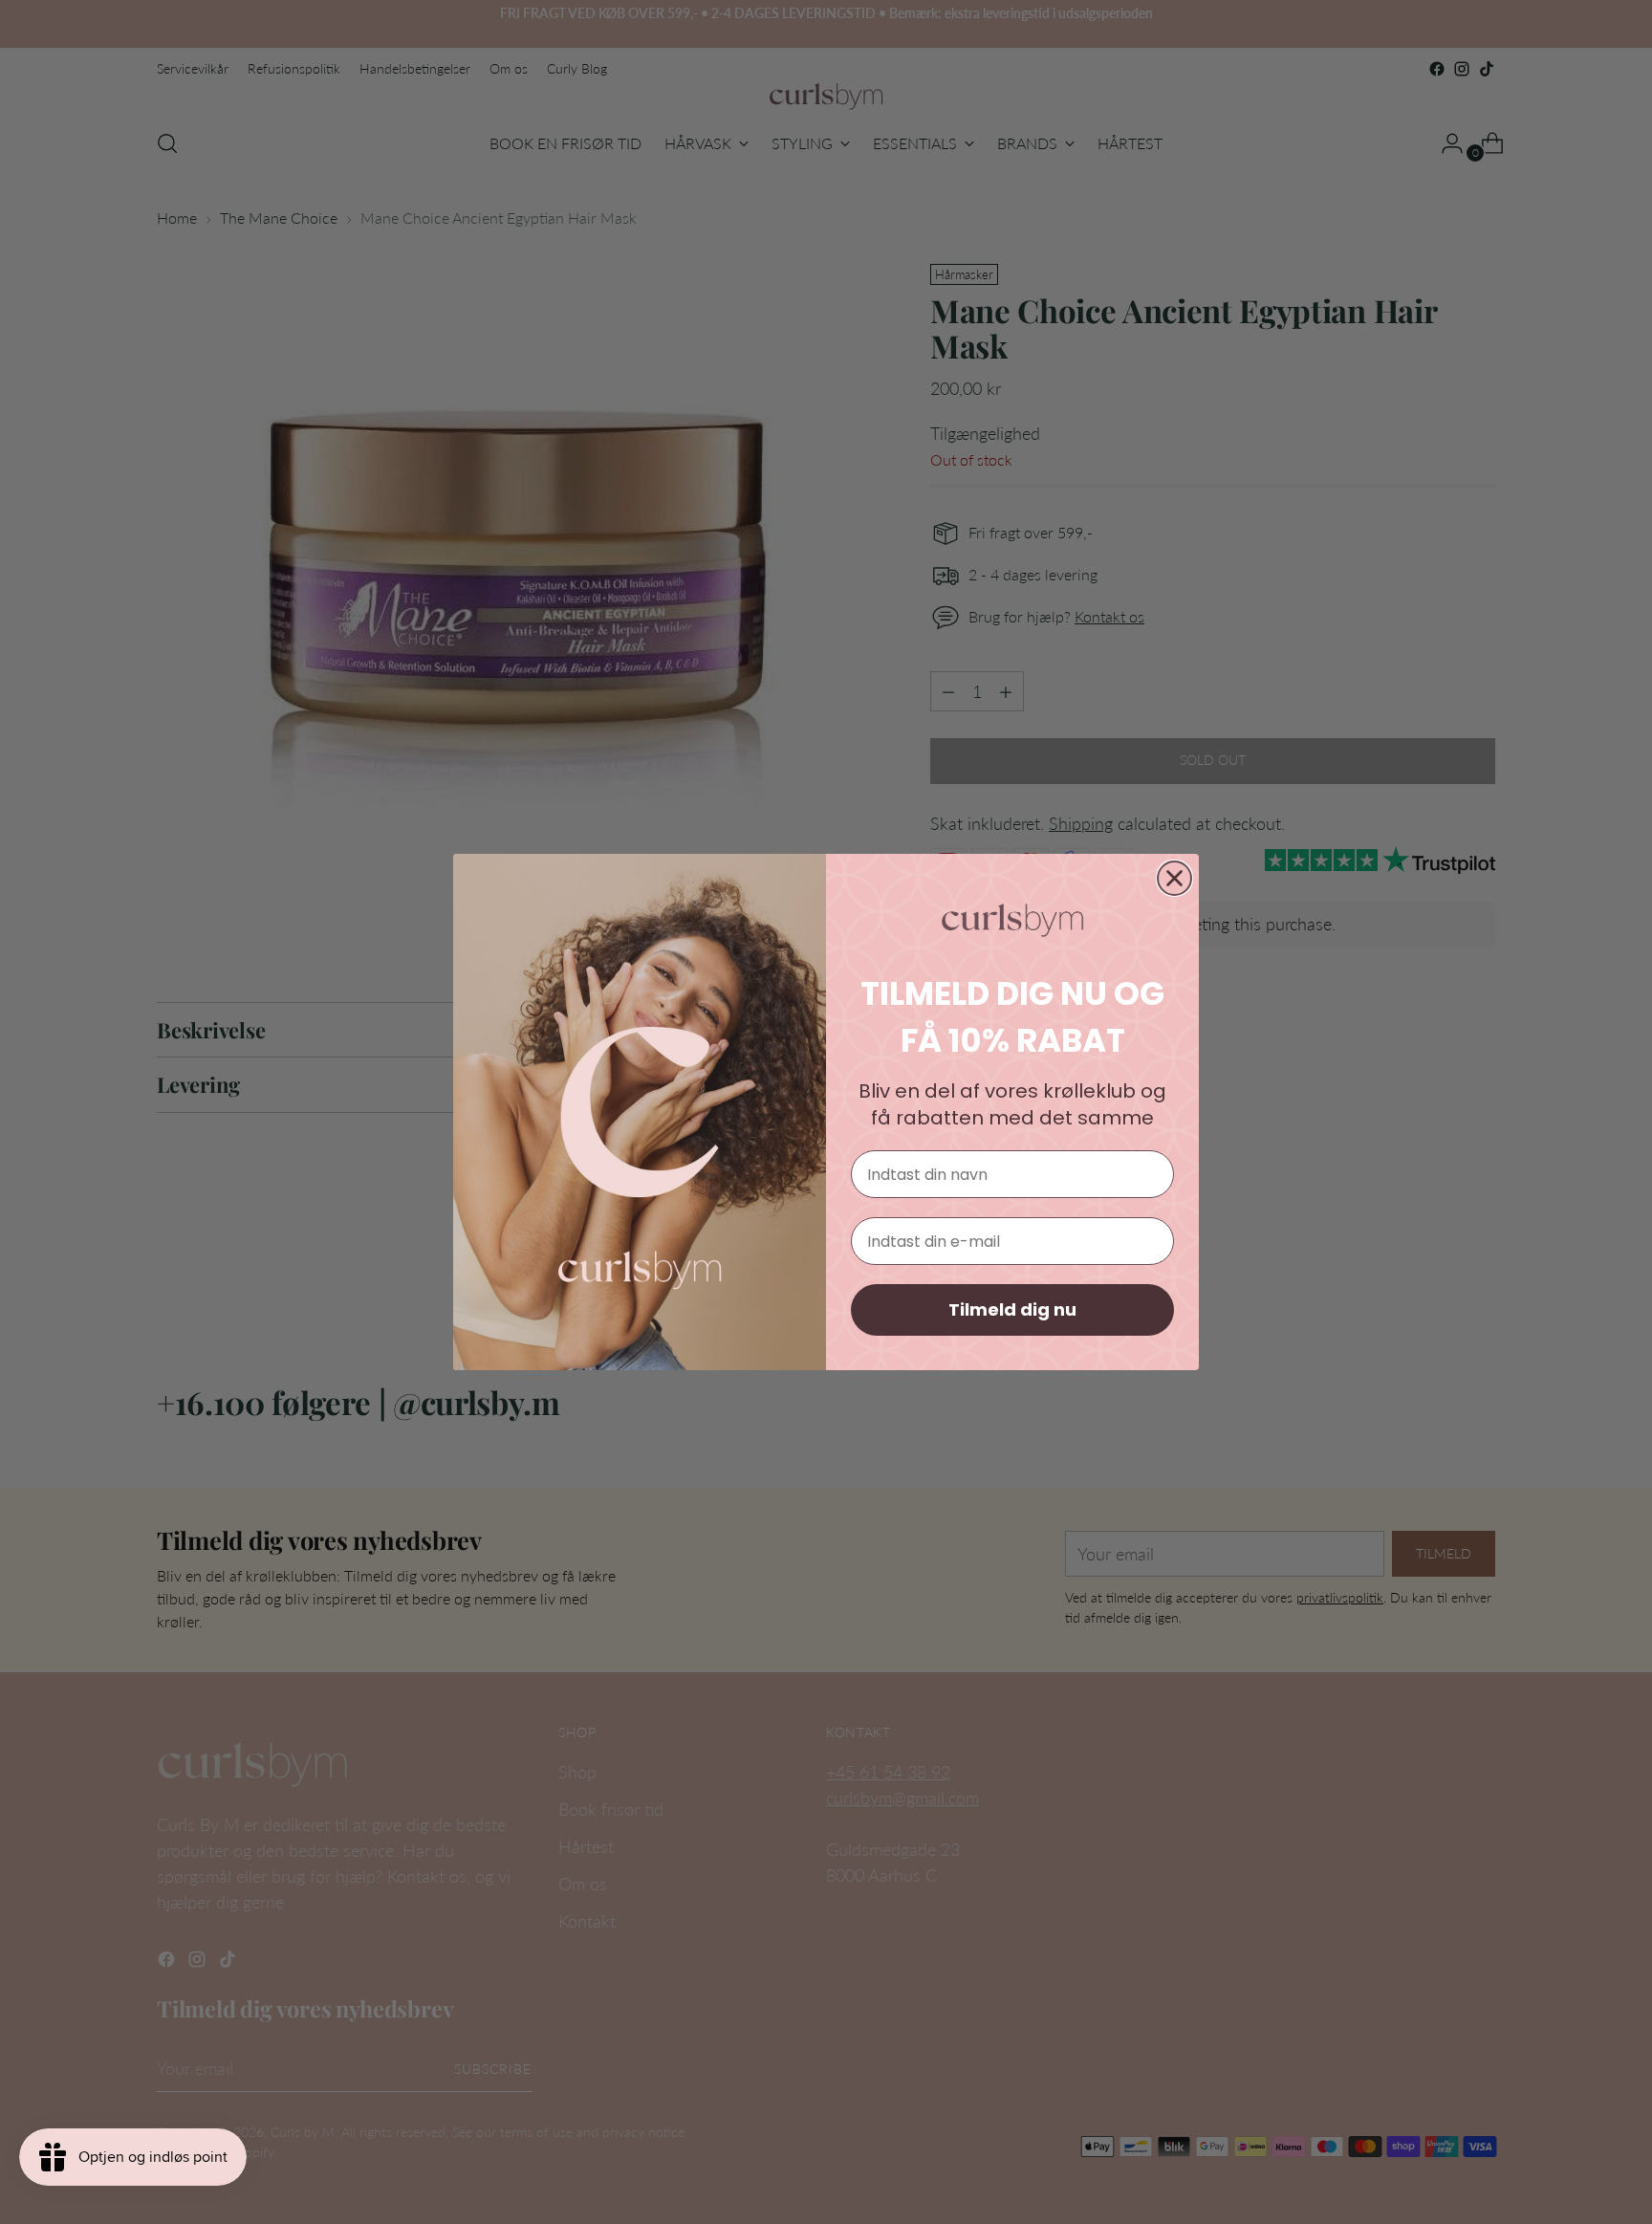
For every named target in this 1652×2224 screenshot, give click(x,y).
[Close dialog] (1174, 878)
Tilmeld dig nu (1012, 1309)
